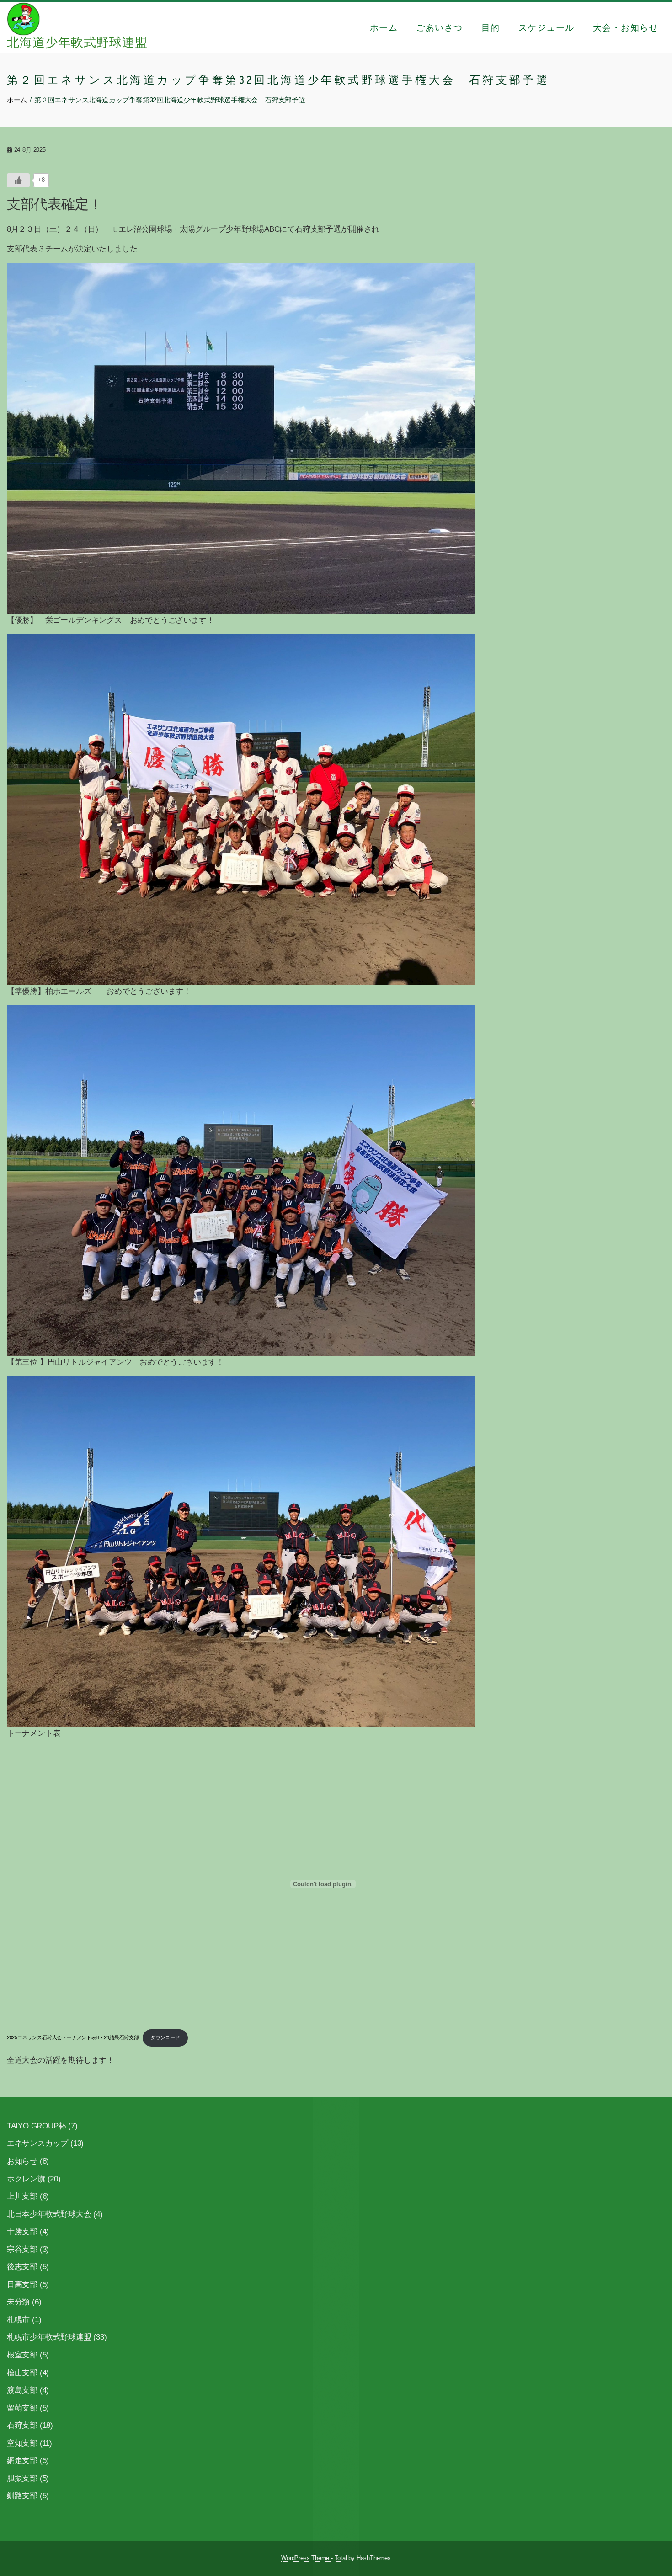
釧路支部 (22, 2496)
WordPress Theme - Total (314, 2558)
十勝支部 (22, 2232)
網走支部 (22, 2461)
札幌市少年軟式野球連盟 (49, 2337)
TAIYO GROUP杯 (37, 2126)
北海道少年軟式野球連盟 (77, 43)
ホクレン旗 (26, 2179)
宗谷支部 (22, 2249)
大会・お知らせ (626, 27)
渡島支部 (22, 2390)
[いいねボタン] (18, 180)
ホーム (384, 27)
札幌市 (18, 2320)
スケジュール (547, 27)
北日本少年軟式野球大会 (49, 2214)
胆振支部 (22, 2478)
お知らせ (22, 2161)
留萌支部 (22, 2408)
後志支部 (22, 2267)
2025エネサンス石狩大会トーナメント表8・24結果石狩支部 (73, 2037)
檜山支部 (22, 2373)
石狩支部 (22, 2425)
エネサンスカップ (37, 2143)
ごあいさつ (440, 27)
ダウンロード (165, 2037)
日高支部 (22, 2285)
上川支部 (22, 2196)
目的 (491, 27)
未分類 (18, 2302)
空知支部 (22, 2443)
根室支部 (22, 2355)
